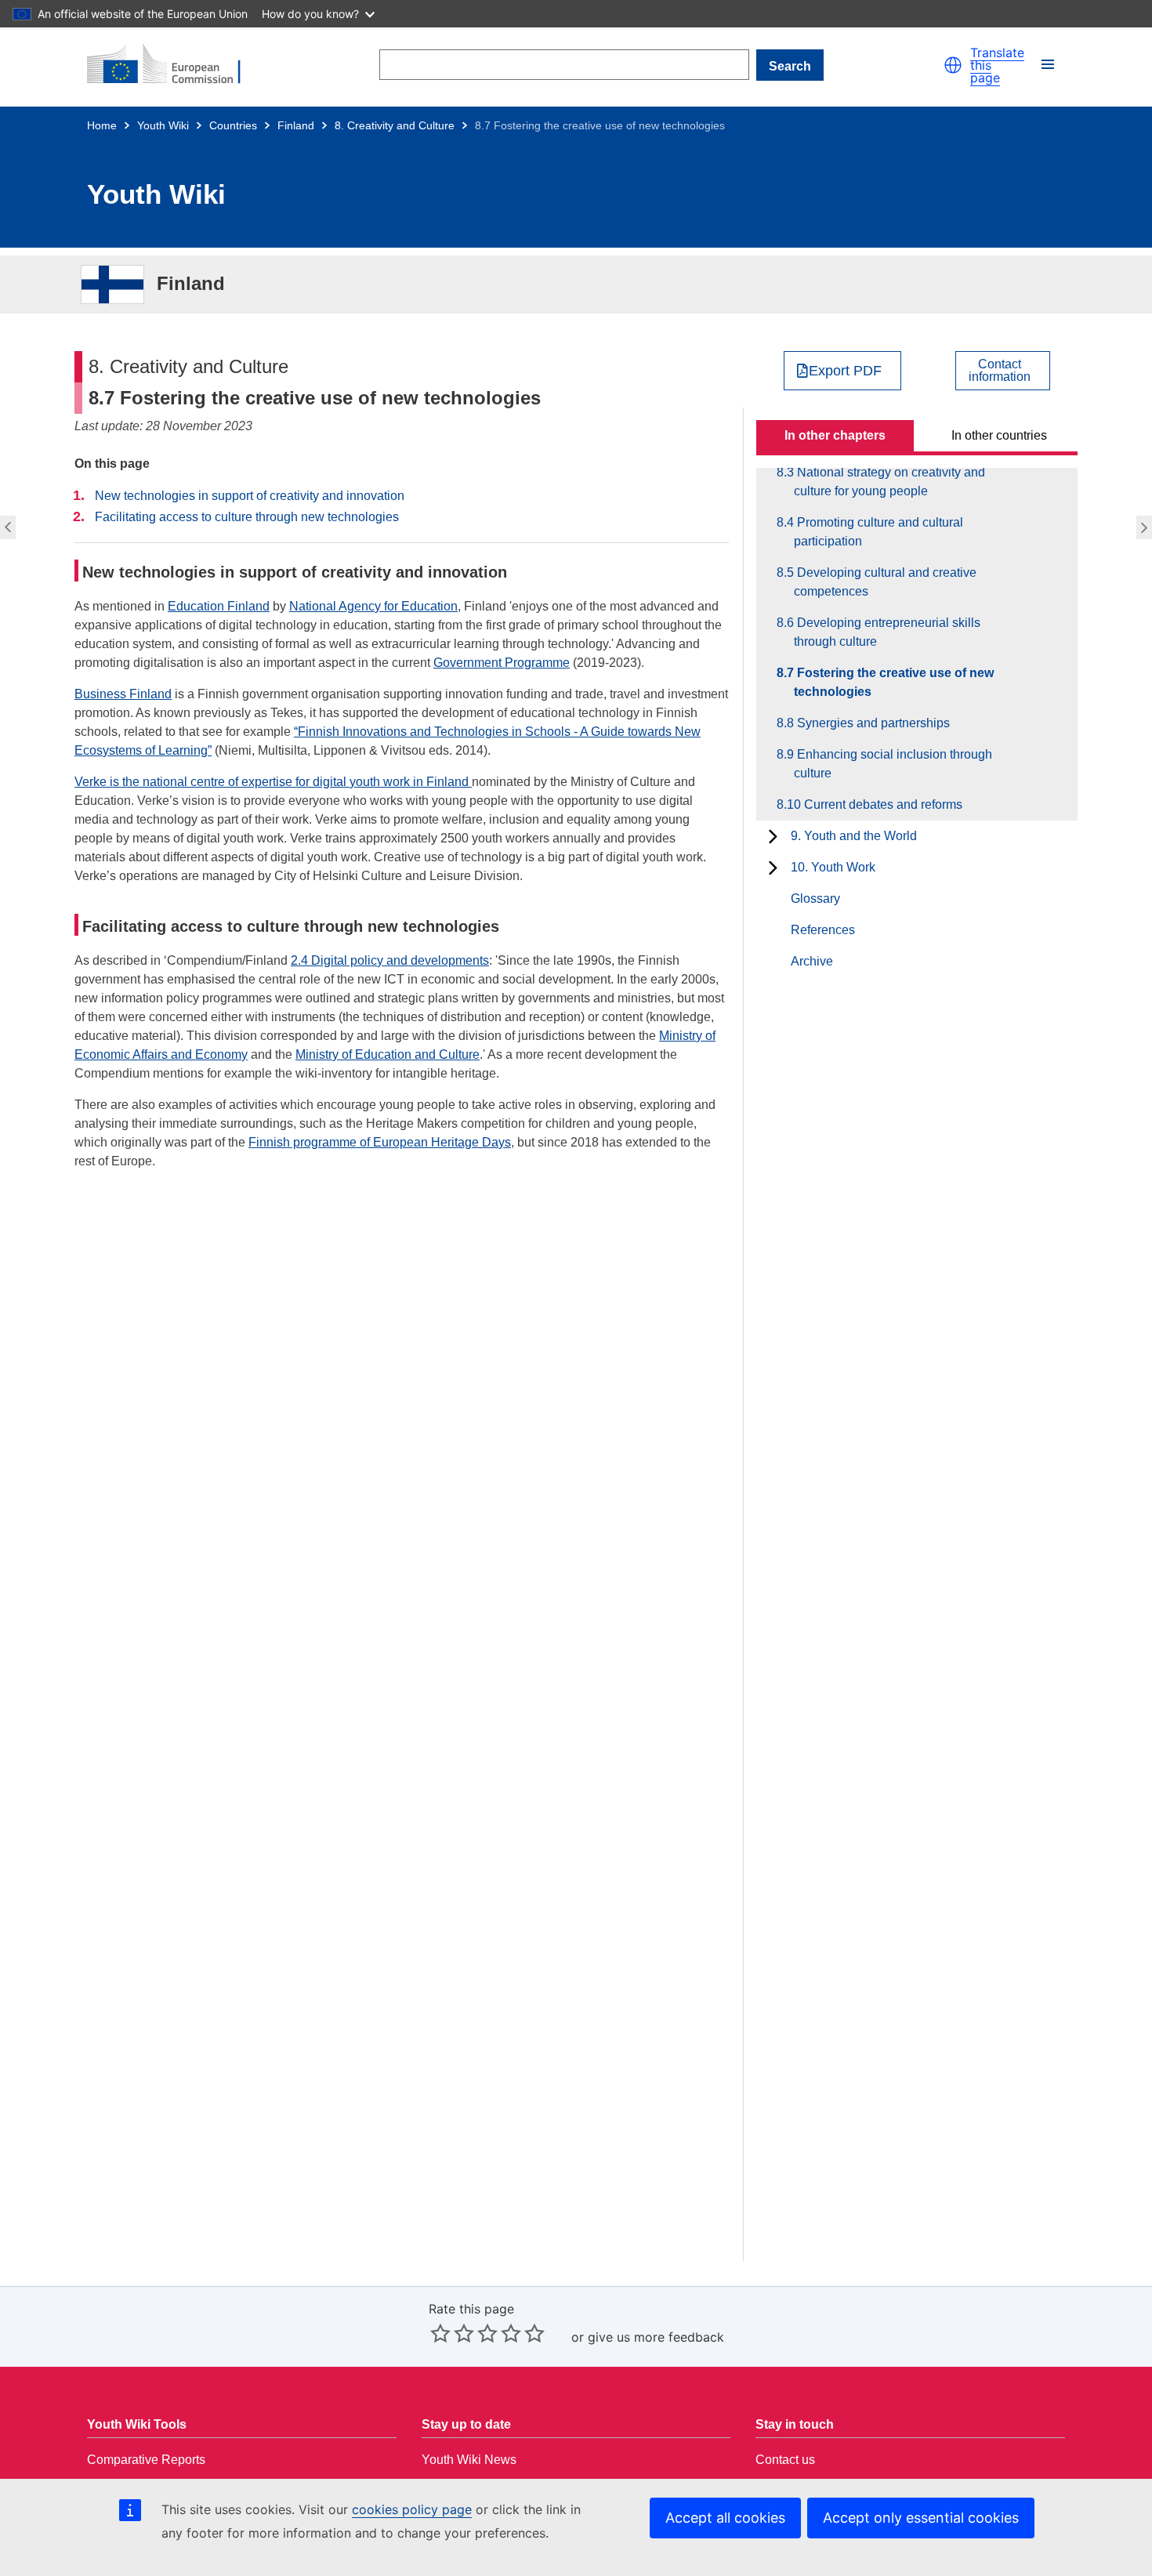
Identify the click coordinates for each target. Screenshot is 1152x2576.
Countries (233, 125)
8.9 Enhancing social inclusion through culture (893, 764)
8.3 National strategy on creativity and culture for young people (889, 482)
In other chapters (835, 435)
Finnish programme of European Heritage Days (380, 1142)
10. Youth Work (833, 867)
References (823, 930)
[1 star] (440, 2333)
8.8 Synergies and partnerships (1146, 527)
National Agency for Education (373, 606)
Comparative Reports (146, 2460)
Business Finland (123, 694)
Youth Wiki (163, 125)
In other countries (999, 435)
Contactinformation (1000, 371)
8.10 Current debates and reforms (878, 804)
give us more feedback (656, 2337)
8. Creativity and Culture (395, 125)
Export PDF (845, 371)
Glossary (815, 899)
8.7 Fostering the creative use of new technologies (894, 682)
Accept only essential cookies (921, 2518)
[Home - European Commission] (173, 65)
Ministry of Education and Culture (388, 1054)
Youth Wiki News (469, 2460)
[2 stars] (452, 2333)
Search (790, 66)
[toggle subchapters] (773, 836)
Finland (296, 125)
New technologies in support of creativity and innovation (250, 496)
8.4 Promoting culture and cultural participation (878, 532)
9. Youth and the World (854, 836)
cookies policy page (412, 2509)
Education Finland (219, 606)
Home (102, 125)
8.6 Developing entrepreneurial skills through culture (6, 527)
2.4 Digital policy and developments (390, 960)
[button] (953, 65)
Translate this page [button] (997, 65)
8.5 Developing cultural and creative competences (885, 582)
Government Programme (502, 663)
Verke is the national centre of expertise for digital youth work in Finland (273, 782)
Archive (812, 961)
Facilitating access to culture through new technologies (247, 517)
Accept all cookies (725, 2518)
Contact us (785, 2460)
